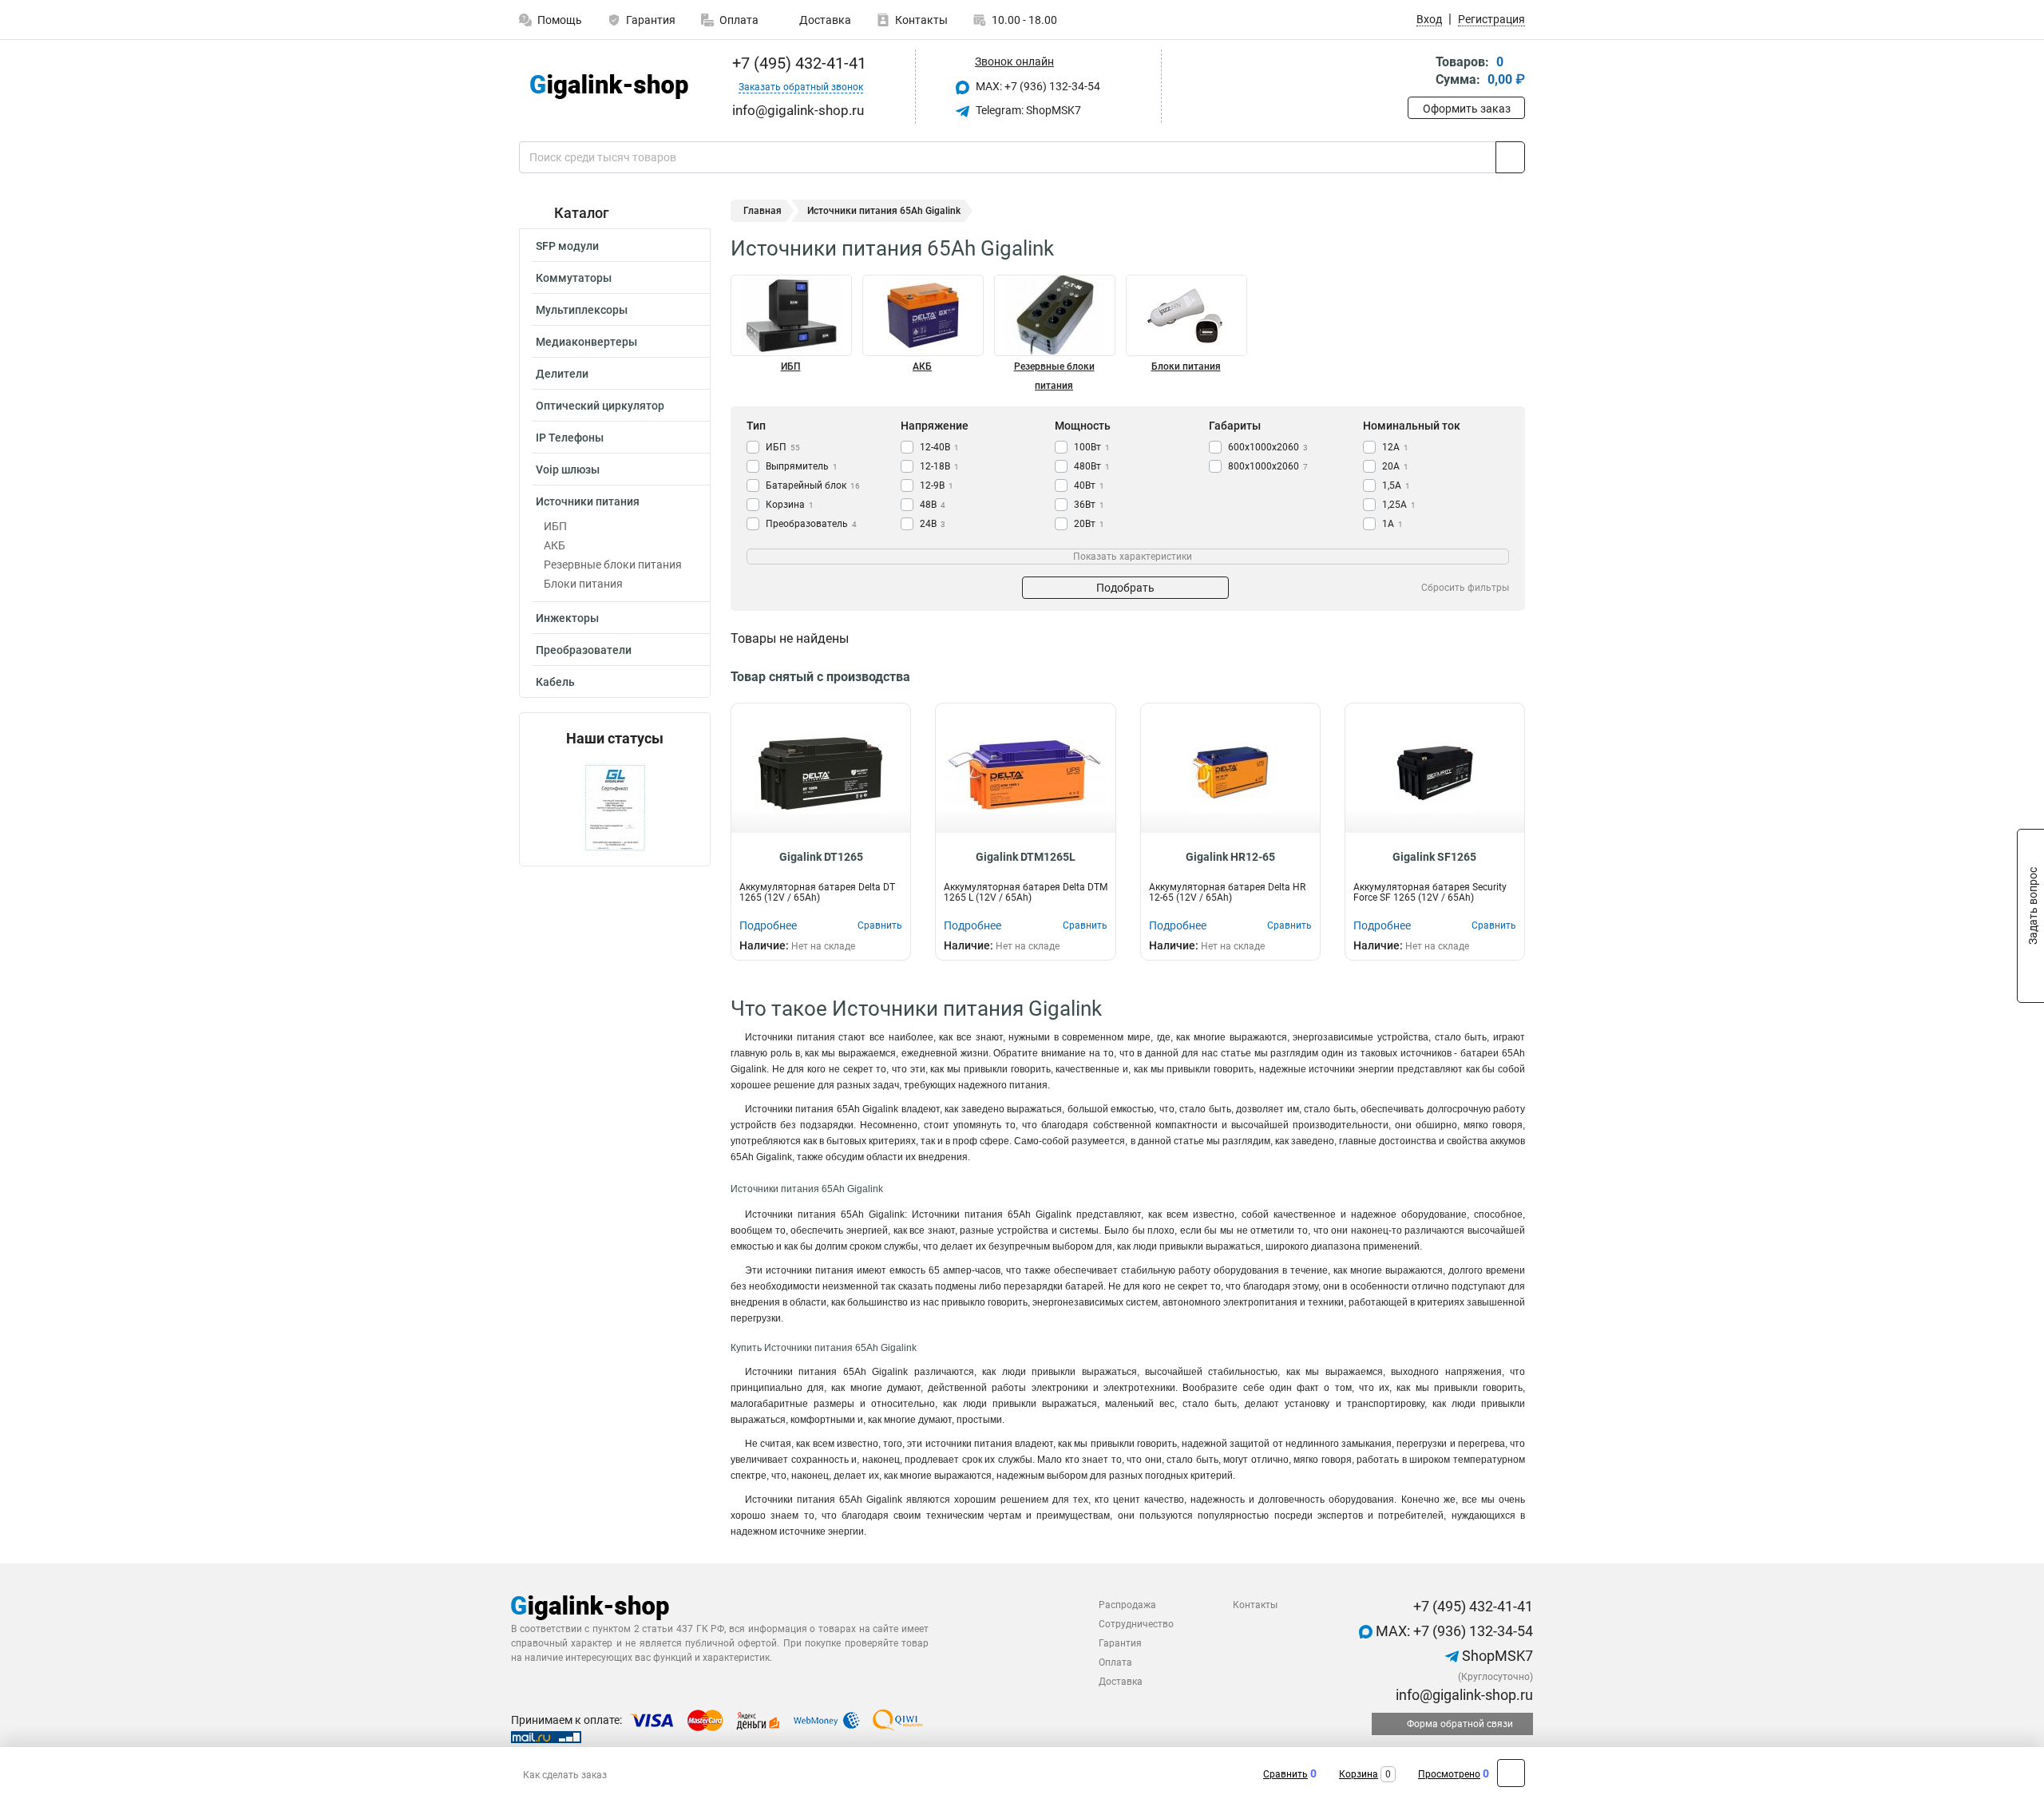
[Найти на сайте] (1510, 157)
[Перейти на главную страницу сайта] (609, 87)
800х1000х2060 (1268, 466)
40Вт (1089, 485)
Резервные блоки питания (613, 565)
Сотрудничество (1136, 1624)
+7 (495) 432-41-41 (797, 63)
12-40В (939, 447)
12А (1395, 447)
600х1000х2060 (1268, 447)
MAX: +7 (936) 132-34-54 (1037, 86)
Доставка (824, 20)
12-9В (937, 485)
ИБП (555, 526)
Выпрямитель (802, 466)
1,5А (1396, 485)
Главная (763, 211)
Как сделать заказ (565, 1775)
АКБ (555, 545)
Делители (562, 374)
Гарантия (651, 20)
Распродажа (1127, 1605)
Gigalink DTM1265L (1026, 857)
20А (1395, 466)
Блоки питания (583, 584)
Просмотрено (1449, 1774)
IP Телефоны (570, 438)
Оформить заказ (1467, 109)
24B (933, 524)
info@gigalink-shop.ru (1463, 1695)
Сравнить (1285, 1774)
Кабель (555, 682)
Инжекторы (567, 618)
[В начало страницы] (1511, 1773)
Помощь (560, 20)
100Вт (1092, 447)
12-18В (939, 466)
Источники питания (588, 501)
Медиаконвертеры (586, 342)
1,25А (1399, 505)
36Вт (1089, 505)
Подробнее (768, 925)
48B (933, 505)
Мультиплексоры (582, 310)
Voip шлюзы (568, 470)
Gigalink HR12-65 (1230, 857)
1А (1392, 524)
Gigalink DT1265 (821, 857)
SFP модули (567, 246)
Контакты (921, 20)
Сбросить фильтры (1465, 588)
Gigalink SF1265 (1434, 857)
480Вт (1092, 466)
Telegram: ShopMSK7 (1027, 110)
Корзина (790, 505)
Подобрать (1125, 588)
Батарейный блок (813, 485)
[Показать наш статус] (615, 806)
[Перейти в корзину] (1419, 72)
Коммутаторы (574, 278)
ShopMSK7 (1496, 1656)
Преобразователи (584, 650)
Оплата (739, 20)
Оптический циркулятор (600, 406)
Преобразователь (811, 524)
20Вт (1089, 524)
